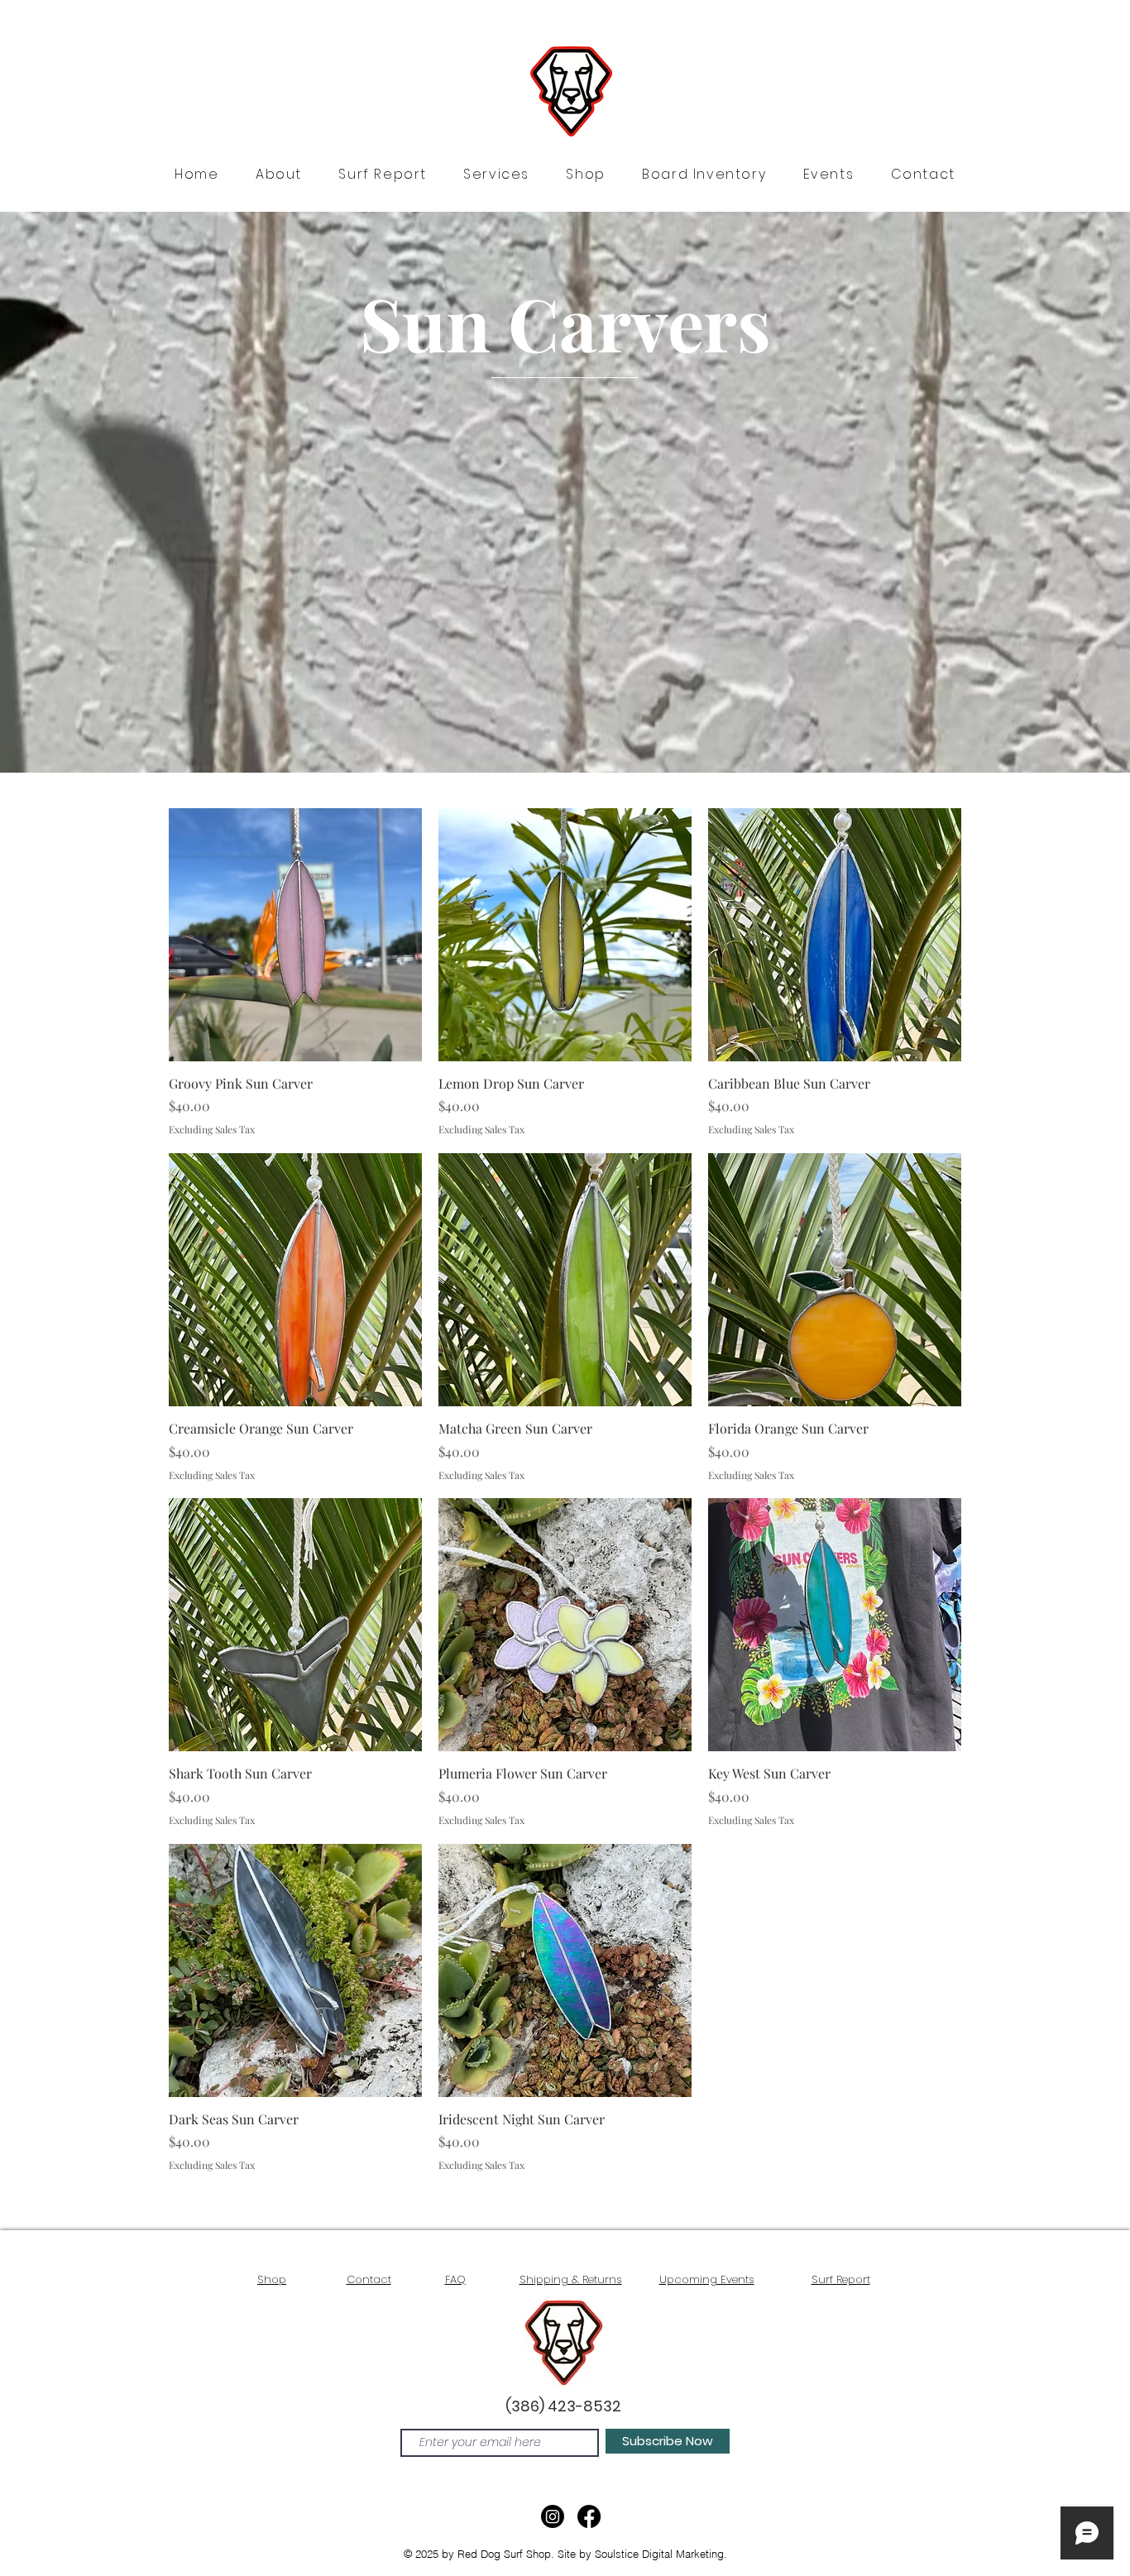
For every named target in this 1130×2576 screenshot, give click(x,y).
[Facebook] (589, 2516)
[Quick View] (295, 935)
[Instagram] (553, 2516)
